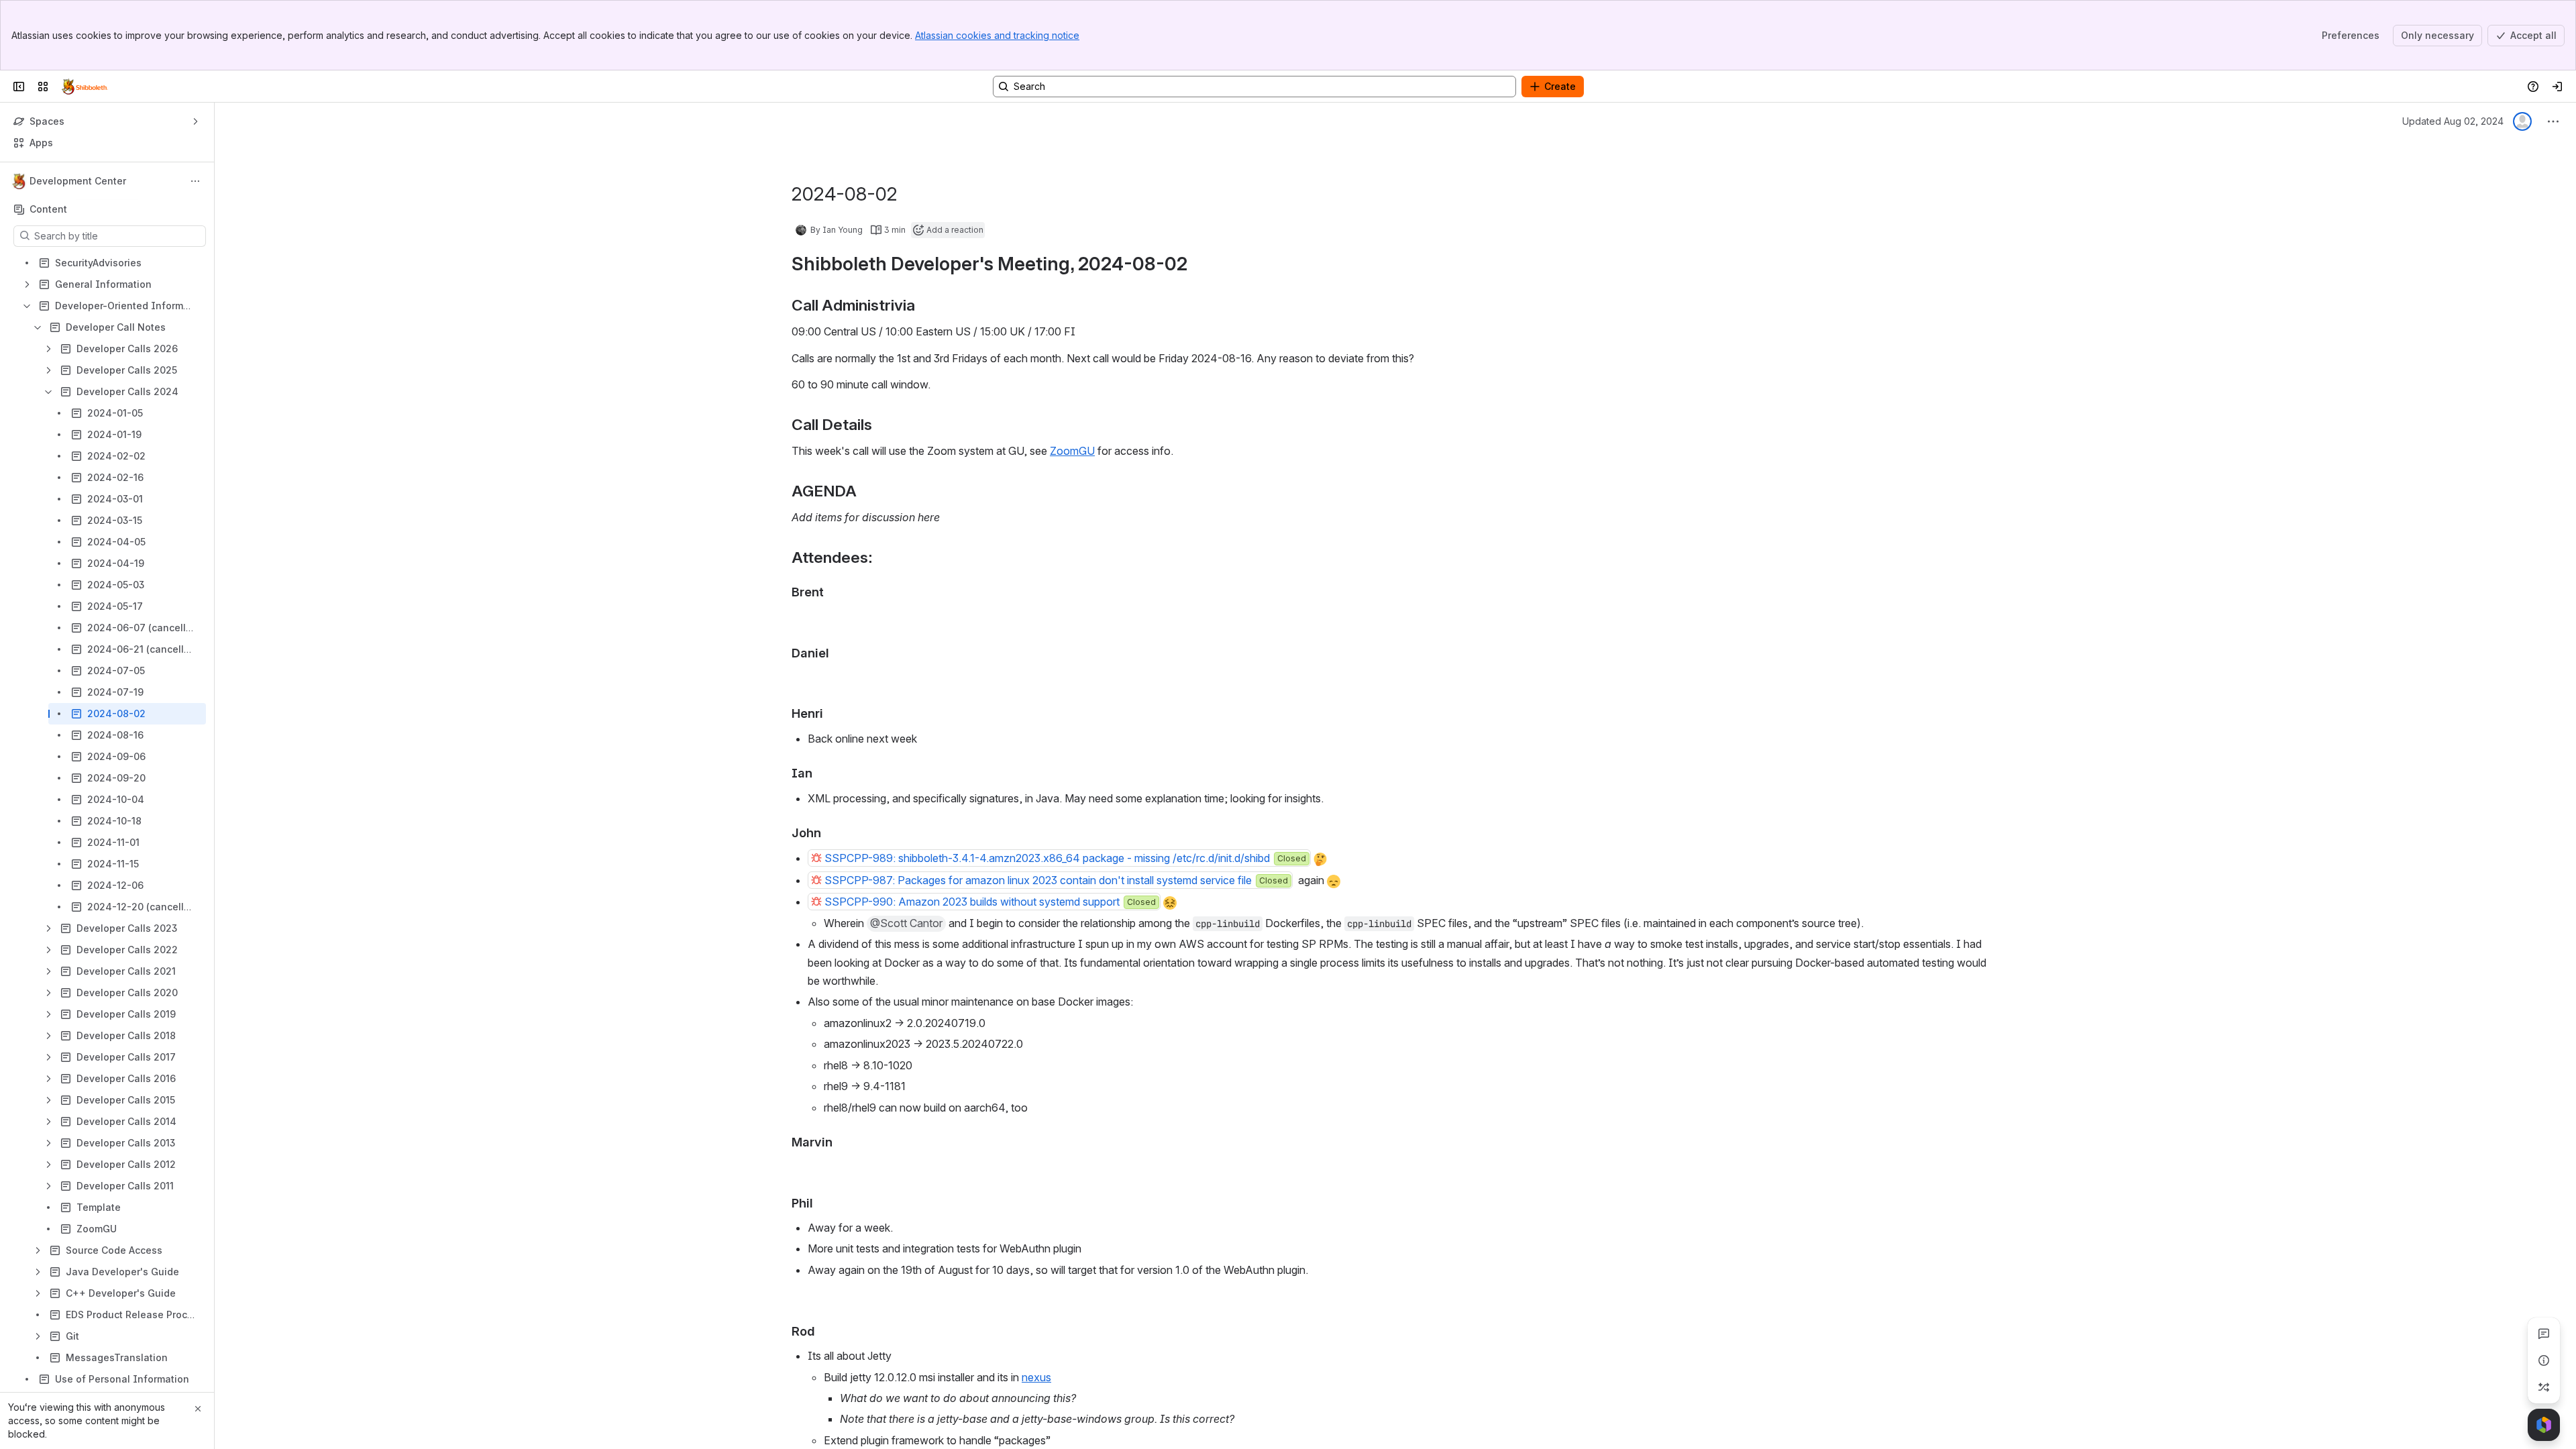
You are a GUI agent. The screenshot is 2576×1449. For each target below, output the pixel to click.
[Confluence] (85, 87)
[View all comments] (2544, 1334)
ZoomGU (1072, 451)
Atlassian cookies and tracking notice (997, 35)
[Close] (198, 1409)
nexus (1036, 1377)
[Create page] (2544, 1387)
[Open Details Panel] (2544, 1360)
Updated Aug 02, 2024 (2453, 121)
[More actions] (195, 181)
